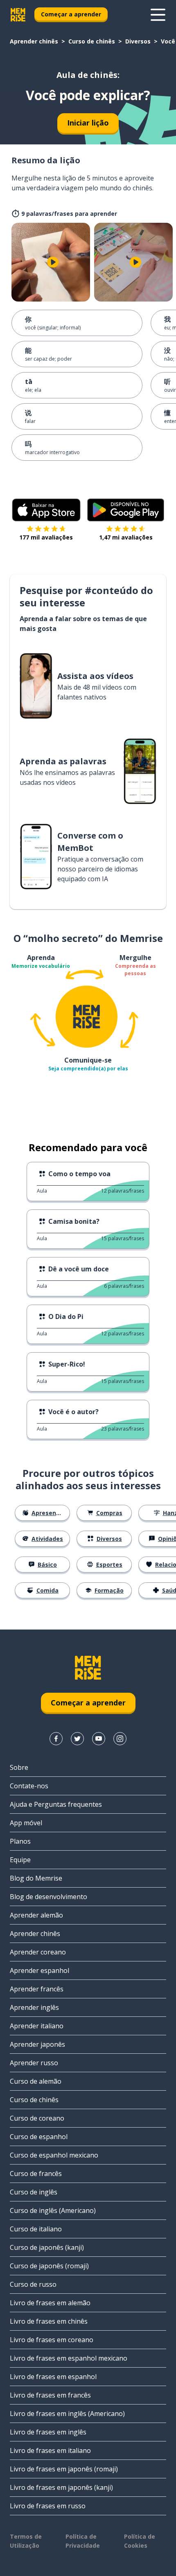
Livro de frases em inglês (48, 2432)
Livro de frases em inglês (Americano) (67, 2414)
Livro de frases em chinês (49, 2321)
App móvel (26, 1823)
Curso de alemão (36, 2081)
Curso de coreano (37, 2118)
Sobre (19, 1767)
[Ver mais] (158, 15)
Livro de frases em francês (50, 2395)
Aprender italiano (37, 2026)
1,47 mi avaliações (126, 537)
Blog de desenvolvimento (49, 1897)
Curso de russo (33, 2284)
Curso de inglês (34, 2192)
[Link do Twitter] (77, 1739)
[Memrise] (18, 15)
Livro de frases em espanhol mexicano (69, 2358)
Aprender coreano (38, 1952)
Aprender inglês (34, 2007)
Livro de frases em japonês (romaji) (64, 2469)
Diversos (138, 41)
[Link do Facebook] (56, 1739)
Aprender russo (34, 2063)
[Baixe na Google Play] (126, 510)
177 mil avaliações (46, 537)
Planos (20, 1841)
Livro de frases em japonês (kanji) (61, 2487)
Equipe (20, 1860)
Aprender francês (37, 1989)
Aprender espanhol (39, 1970)
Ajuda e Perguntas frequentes (56, 1804)
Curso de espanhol (39, 2137)
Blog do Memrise (36, 1878)
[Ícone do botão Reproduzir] (53, 262)
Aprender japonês (37, 2044)
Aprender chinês (34, 41)
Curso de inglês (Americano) (53, 2210)
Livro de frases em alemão (50, 2303)
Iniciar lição (88, 123)
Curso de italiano (36, 2229)
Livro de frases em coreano (52, 2340)
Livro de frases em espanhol (53, 2377)
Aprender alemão (36, 1915)
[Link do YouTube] (99, 1739)
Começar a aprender (71, 14)
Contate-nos (29, 1786)
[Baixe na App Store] (46, 510)
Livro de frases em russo (48, 2506)
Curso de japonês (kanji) (47, 2247)
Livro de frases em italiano (50, 2450)
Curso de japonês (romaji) (49, 2266)
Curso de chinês (92, 41)
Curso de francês (36, 2174)
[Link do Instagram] (120, 1739)
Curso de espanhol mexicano (54, 2155)
